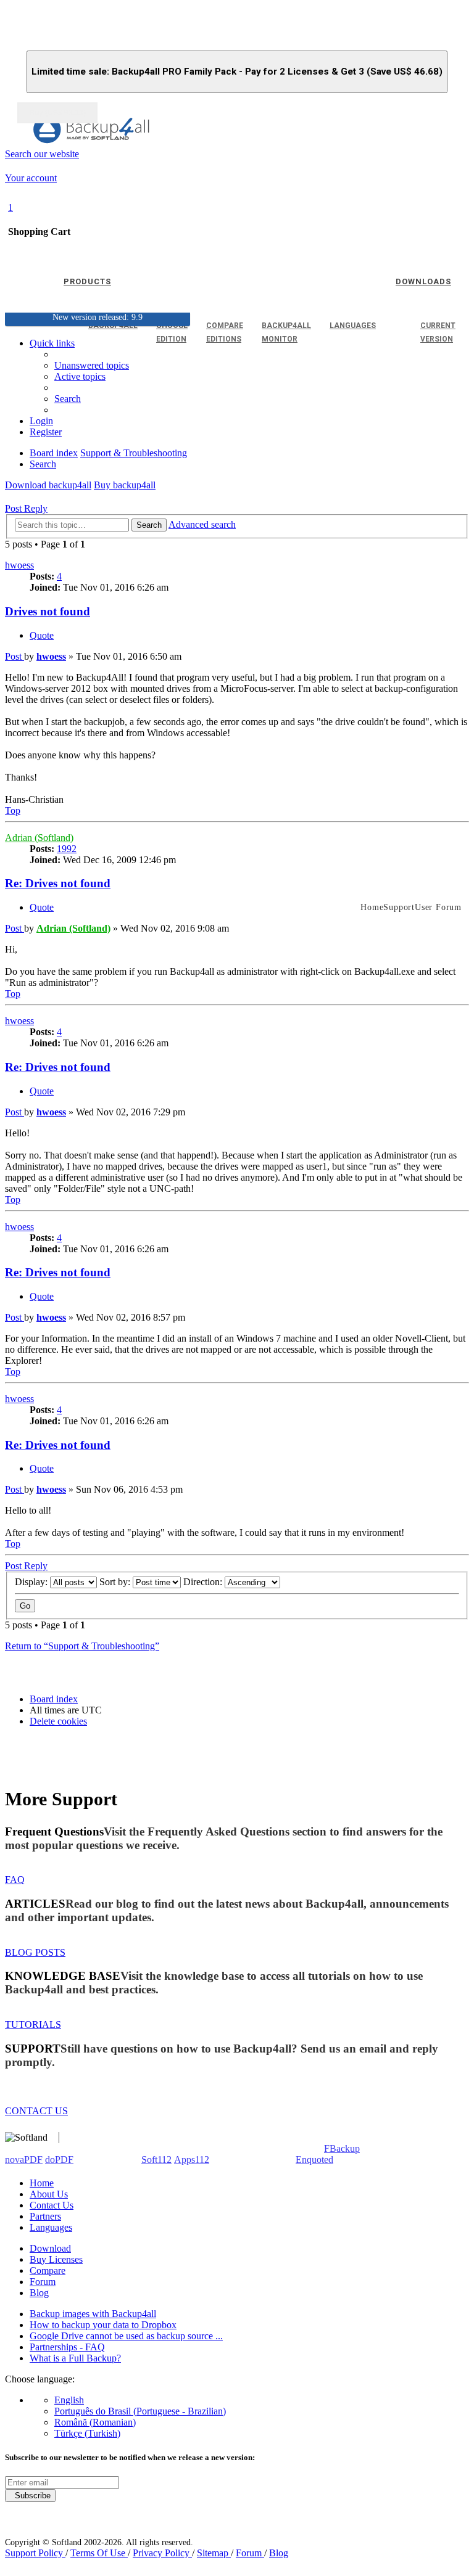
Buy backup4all (125, 485)
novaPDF (24, 2160)
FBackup (342, 2148)
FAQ (15, 1880)
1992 (67, 849)
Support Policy (35, 2553)
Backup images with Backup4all (93, 2314)
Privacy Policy (162, 2553)
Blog (39, 2293)
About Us (49, 2194)
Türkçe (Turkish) (87, 2433)
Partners (45, 2216)
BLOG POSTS (35, 1952)
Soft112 (156, 2160)
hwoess (19, 565)
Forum (43, 2282)
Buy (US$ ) (57, 113)
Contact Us (52, 2205)
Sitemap (214, 2553)
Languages (51, 2227)
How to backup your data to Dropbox (103, 2325)
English (69, 2400)
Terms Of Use (99, 2553)
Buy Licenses (56, 2259)
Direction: (204, 1582)
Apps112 (192, 2160)
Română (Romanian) (95, 2422)
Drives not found (48, 611)
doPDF (59, 2160)
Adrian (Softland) (39, 838)
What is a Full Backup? (75, 2358)
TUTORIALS (33, 2024)
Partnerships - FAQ (67, 2347)
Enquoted (314, 2160)
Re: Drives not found (58, 883)
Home (42, 2183)
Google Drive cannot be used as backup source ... (126, 2336)
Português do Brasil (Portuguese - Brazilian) (140, 2411)
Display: (32, 1582)
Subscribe (30, 2496)
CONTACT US (36, 2111)
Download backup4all (48, 485)
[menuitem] (80, 376)
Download (50, 2248)
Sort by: (116, 1582)
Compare (48, 2270)
